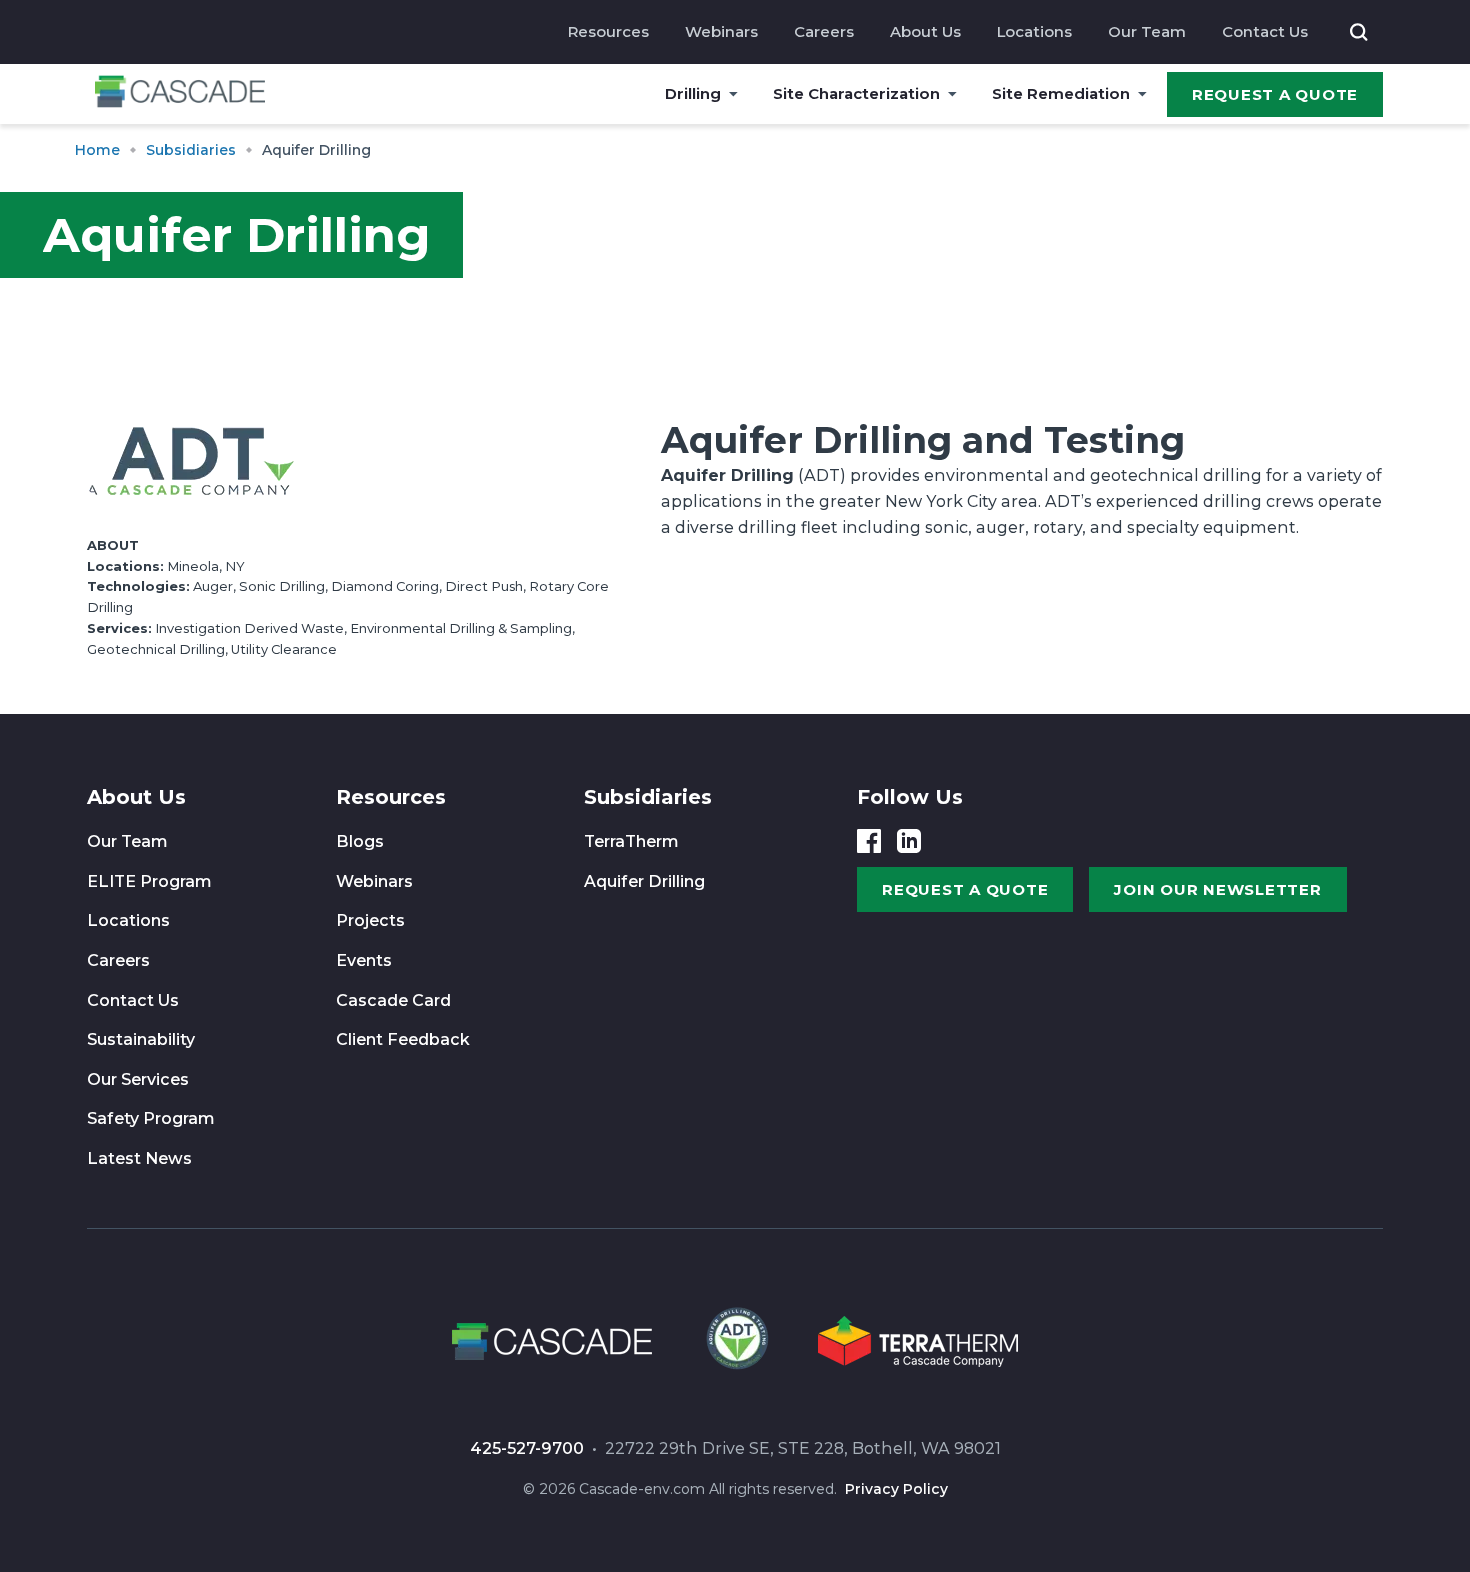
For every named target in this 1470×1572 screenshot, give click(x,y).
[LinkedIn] (909, 841)
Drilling (693, 93)
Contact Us (1265, 31)
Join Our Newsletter (1217, 889)
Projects (370, 920)
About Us (925, 31)
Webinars (721, 31)
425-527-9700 (527, 1448)
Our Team (1147, 31)
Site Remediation (1061, 93)
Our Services (138, 1079)
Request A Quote (1275, 94)
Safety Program (151, 1118)
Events (364, 960)
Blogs (360, 841)
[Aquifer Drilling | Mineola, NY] (735, 1345)
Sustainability (141, 1039)
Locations (1034, 31)
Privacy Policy (896, 1489)
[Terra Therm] (918, 1345)
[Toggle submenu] (733, 94)
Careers (824, 31)
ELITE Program (149, 881)
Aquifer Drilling (644, 881)
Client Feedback (403, 1039)
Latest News (139, 1158)
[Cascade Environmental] (180, 94)
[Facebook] (869, 841)
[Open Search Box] (1359, 32)
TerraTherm (631, 841)
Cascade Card (393, 1000)
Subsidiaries (648, 797)
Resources (608, 31)
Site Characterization (856, 93)
